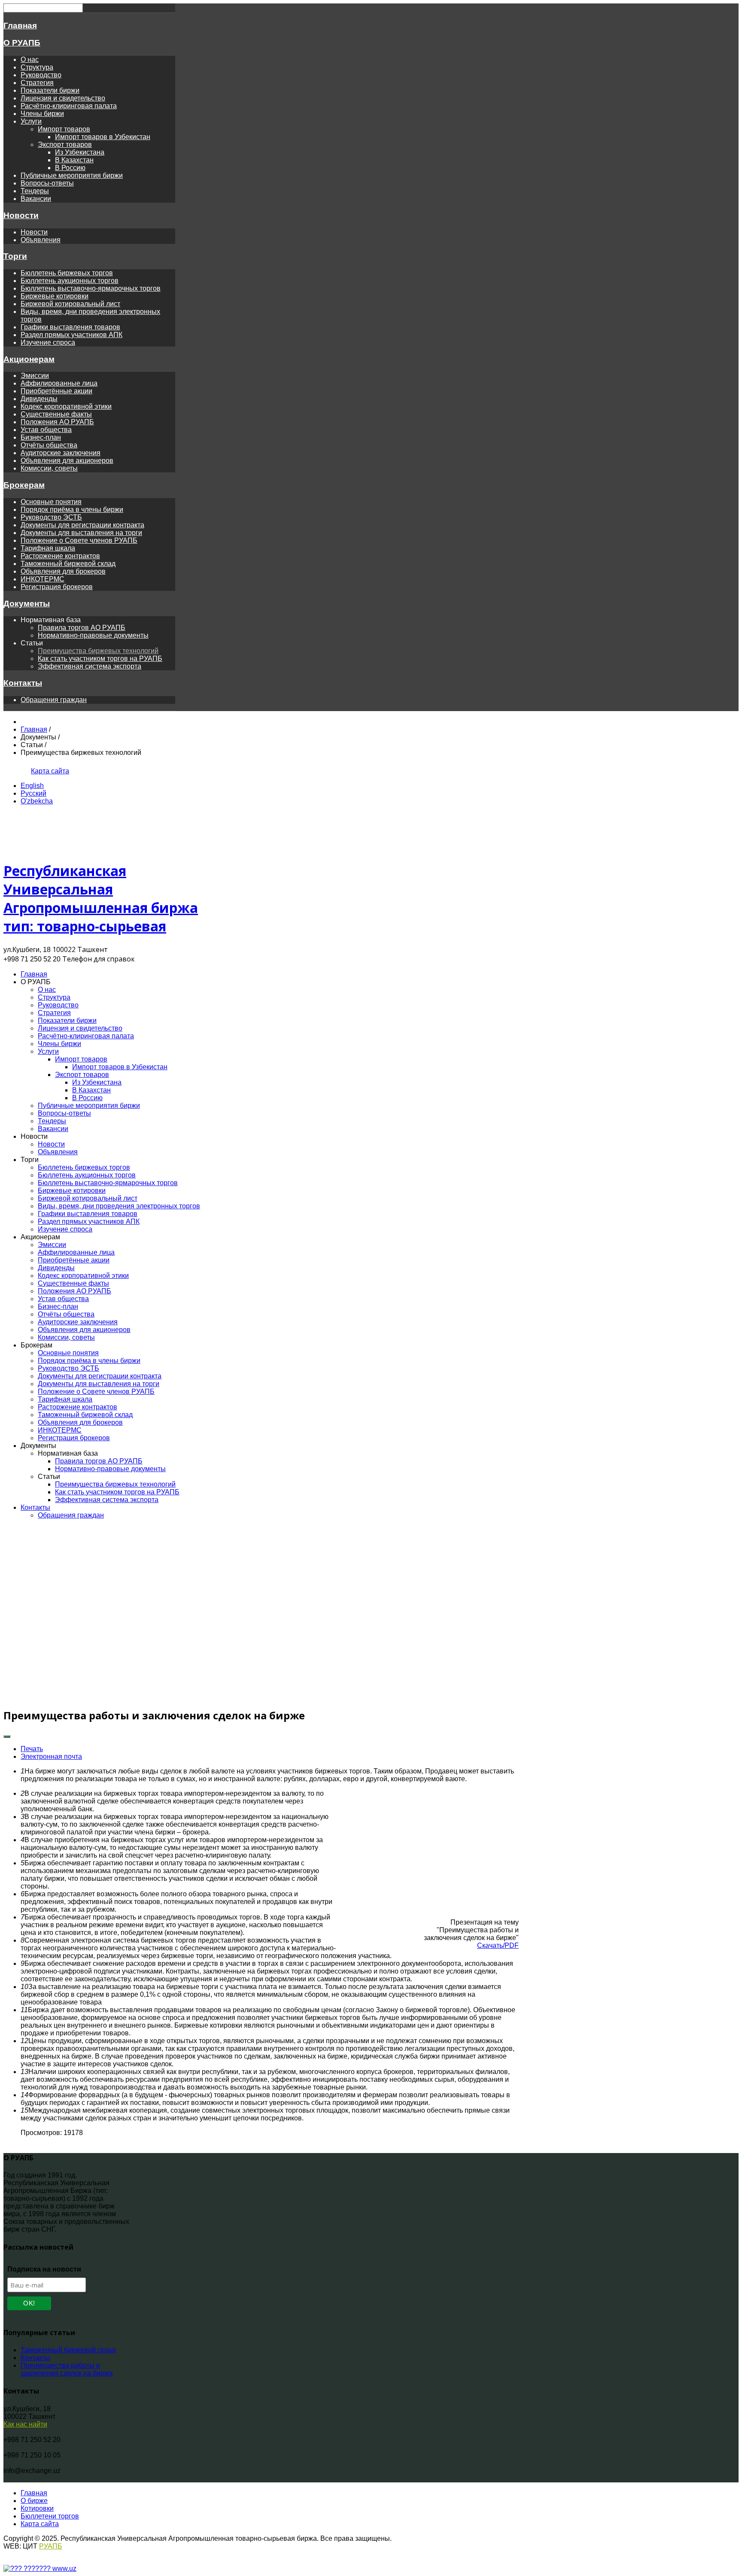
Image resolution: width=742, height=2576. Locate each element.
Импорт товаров (64, 129)
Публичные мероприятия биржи (72, 175)
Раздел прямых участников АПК (71, 335)
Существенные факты (56, 414)
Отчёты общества (49, 445)
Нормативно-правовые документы (93, 635)
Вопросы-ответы (47, 183)
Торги (15, 256)
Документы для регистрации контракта (82, 525)
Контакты (23, 683)
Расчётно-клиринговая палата (69, 106)
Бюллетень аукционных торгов (70, 281)
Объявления (41, 240)
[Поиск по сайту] (21, 771)
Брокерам (24, 485)
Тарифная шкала (48, 548)
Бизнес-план (41, 437)
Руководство (41, 75)
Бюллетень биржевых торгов (67, 273)
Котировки (37, 2508)
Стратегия (37, 83)
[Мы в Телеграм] (10, 771)
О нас (30, 59)
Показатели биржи (50, 90)
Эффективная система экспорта (90, 666)
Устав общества (46, 430)
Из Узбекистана (80, 152)
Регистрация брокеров (57, 587)
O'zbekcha (37, 801)
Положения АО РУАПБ (57, 422)
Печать (32, 1749)
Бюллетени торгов (50, 2516)
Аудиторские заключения (61, 453)
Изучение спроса (48, 342)
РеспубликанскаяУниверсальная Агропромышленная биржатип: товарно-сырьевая (101, 898)
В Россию (70, 168)
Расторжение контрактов (60, 556)
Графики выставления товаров (70, 327)
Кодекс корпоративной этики (66, 406)
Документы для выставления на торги (81, 533)
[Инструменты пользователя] (7, 1737)
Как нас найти (25, 2424)
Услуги (31, 121)
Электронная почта (51, 1756)
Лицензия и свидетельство (63, 98)
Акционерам (29, 359)
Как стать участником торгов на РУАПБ (100, 658)
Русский (33, 793)
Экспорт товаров (65, 144)
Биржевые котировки (55, 296)
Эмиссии (35, 376)
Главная (20, 26)
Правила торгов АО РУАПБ (82, 628)
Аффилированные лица (59, 383)
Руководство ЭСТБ (51, 517)
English (32, 786)
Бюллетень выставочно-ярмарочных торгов (91, 288)
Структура (37, 67)
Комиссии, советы (49, 468)
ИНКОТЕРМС (43, 579)
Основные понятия (51, 502)
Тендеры (35, 191)
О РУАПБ (22, 43)
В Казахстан (74, 160)
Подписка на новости (44, 2269)
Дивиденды (39, 399)
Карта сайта (50, 771)
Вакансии (36, 199)
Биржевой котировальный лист (70, 304)
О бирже (34, 2501)
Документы (27, 604)
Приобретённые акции (56, 391)
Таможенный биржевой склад (68, 564)
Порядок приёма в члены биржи (72, 509)
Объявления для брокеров (63, 571)
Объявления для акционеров (67, 461)
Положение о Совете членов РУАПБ (79, 540)
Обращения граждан (54, 700)
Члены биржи (42, 114)
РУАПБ (51, 2546)
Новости (21, 215)
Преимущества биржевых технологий (98, 651)
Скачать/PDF (498, 1945)
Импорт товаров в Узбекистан (103, 137)
